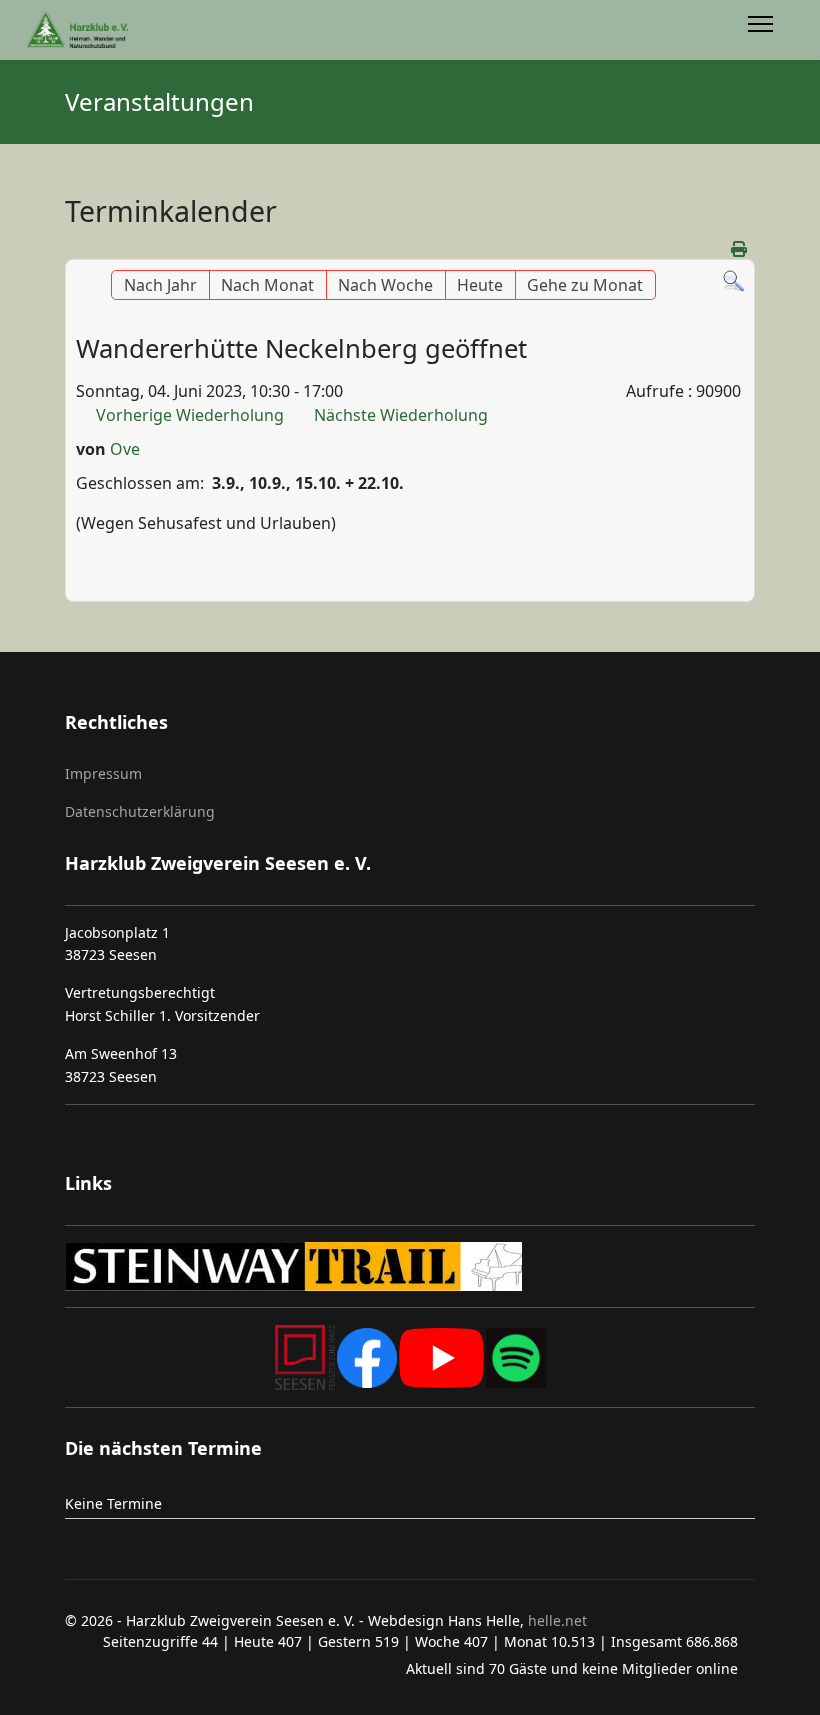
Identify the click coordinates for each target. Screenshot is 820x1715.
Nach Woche (385, 285)
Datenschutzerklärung (140, 811)
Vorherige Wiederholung (190, 415)
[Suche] (733, 281)
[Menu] (760, 30)
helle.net (555, 1620)
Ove (125, 449)
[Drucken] (740, 249)
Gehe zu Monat (585, 285)
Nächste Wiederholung (401, 415)
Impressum (103, 773)
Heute (480, 285)
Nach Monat (267, 285)
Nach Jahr (160, 285)
